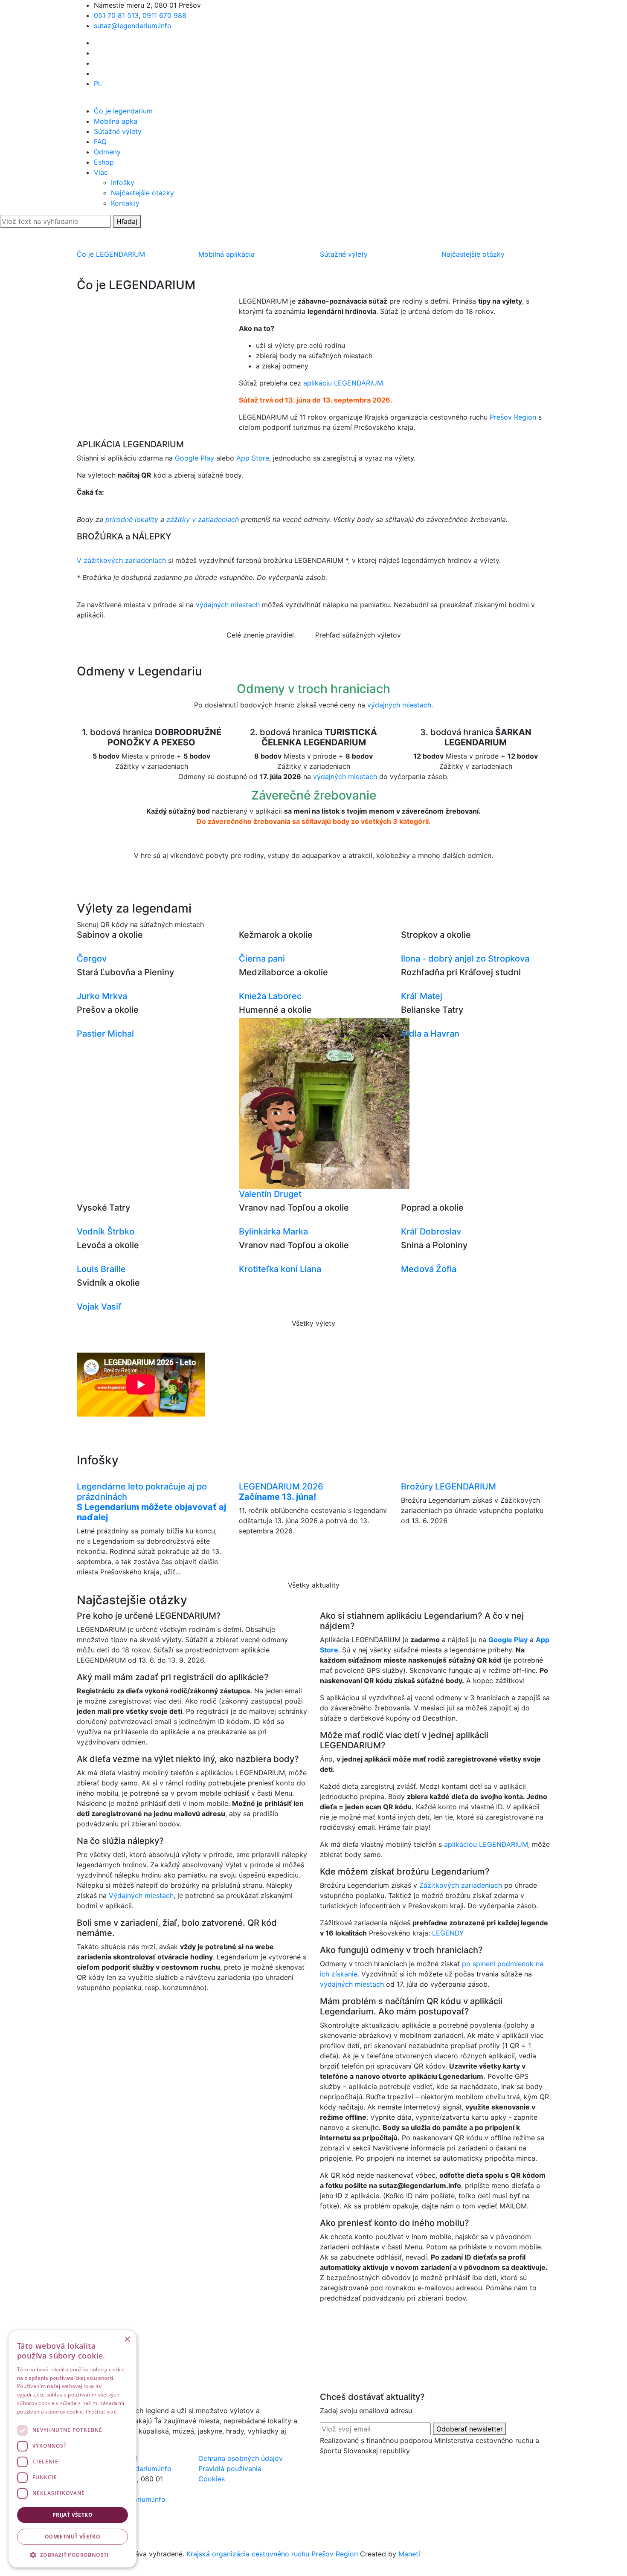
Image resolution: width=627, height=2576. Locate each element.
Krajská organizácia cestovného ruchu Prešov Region (272, 2554)
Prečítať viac (101, 2412)
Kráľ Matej (422, 996)
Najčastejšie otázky (142, 193)
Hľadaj (127, 221)
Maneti (409, 2554)
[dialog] (73, 2449)
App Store (253, 458)
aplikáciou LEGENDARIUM (486, 1844)
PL (98, 84)
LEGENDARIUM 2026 (281, 1492)
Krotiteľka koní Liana (280, 1269)
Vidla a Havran (430, 1034)
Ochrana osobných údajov (241, 2458)
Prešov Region (513, 417)
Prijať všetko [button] (73, 2515)
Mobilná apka (116, 121)
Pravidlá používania (230, 2469)
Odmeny (107, 152)
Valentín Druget (270, 1194)
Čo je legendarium (123, 111)
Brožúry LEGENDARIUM (448, 1486)
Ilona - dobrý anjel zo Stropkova (465, 959)
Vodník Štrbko (106, 1231)
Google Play (194, 458)
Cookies (212, 2479)
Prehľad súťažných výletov (358, 635)
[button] (73, 2555)
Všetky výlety (313, 1323)
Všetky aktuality (314, 1585)
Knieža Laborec (270, 996)
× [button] (127, 2340)
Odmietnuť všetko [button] (73, 2537)
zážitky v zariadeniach (204, 519)
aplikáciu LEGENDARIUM (343, 383)
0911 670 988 (164, 15)
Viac (101, 172)
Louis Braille (101, 1269)
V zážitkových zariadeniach (121, 560)
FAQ (100, 142)
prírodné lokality (132, 519)
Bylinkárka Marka (273, 1231)
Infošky (123, 183)
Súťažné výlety (118, 131)
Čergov (92, 959)
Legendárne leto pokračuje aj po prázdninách (151, 1502)
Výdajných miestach (141, 1895)
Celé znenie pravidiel (260, 635)
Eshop (104, 162)
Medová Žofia (429, 1269)
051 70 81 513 (116, 15)
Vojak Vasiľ (99, 1307)
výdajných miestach (228, 605)
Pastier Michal (105, 1034)
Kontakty (125, 203)
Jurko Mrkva (102, 996)
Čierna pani (262, 959)
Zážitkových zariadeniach (461, 1885)
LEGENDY (448, 1933)
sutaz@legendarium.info (133, 26)
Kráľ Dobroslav (431, 1231)
